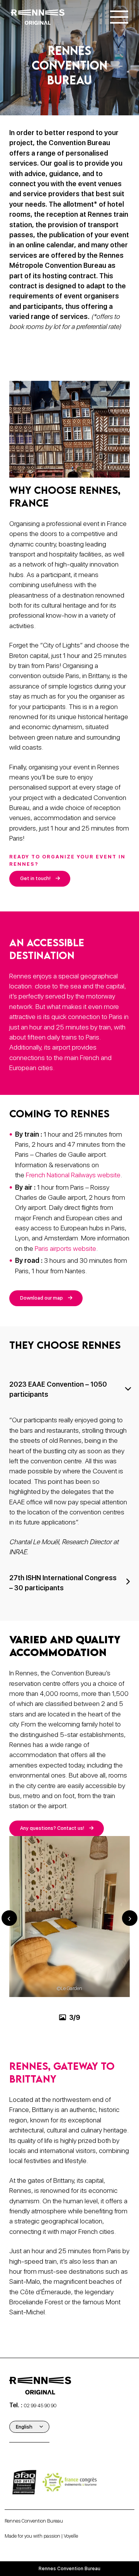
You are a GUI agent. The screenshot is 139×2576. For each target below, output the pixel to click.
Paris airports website (65, 1248)
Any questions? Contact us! (52, 1828)
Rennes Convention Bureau (34, 2521)
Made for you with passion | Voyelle (41, 2536)
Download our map (42, 1298)
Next (130, 1918)
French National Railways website (73, 1175)
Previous (9, 1918)
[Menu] (119, 17)
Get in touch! (35, 878)
